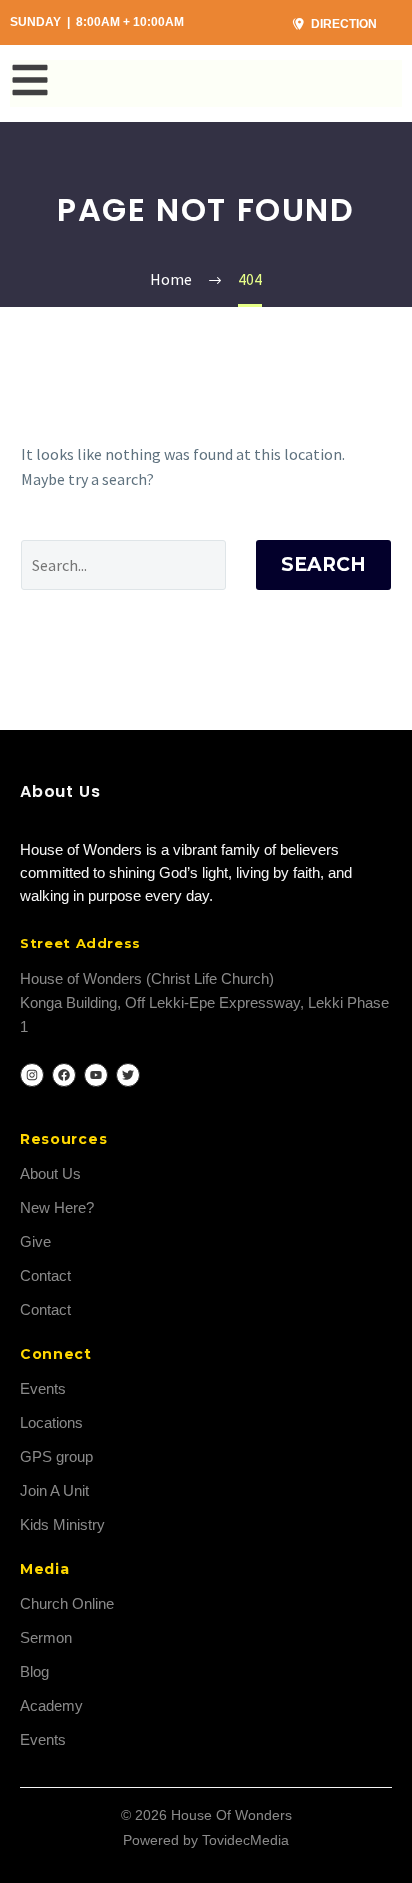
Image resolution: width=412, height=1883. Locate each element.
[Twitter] (128, 1075)
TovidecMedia (245, 1840)
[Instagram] (32, 1075)
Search (323, 564)
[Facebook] (64, 1075)
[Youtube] (96, 1075)
